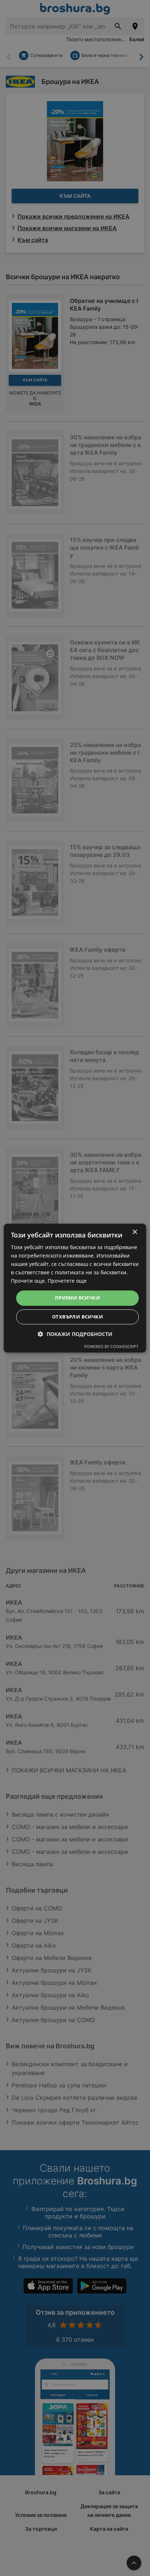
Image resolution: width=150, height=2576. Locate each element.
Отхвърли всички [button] (78, 1317)
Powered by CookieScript (111, 1346)
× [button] (135, 1232)
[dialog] (75, 1288)
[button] (75, 1334)
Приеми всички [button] (78, 1298)
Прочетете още (67, 1281)
